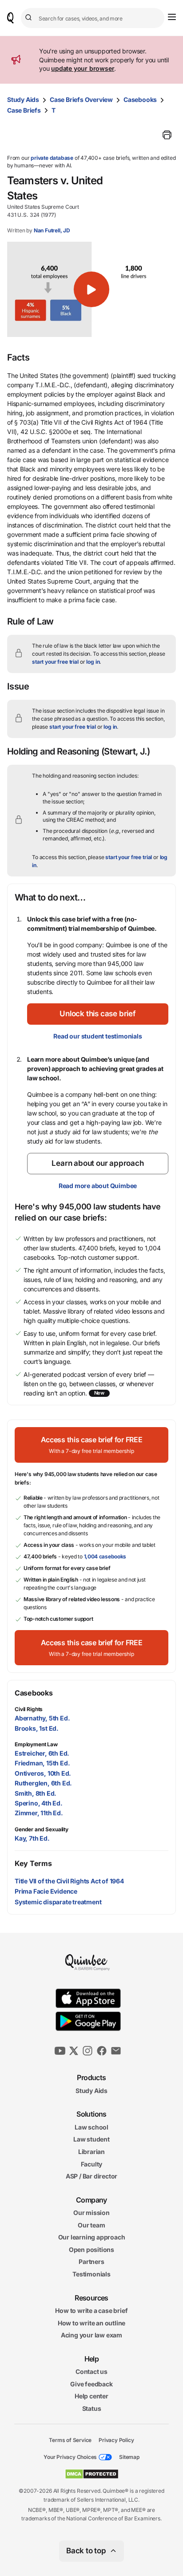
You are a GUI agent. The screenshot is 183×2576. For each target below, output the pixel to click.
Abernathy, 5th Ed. (42, 1718)
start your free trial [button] (55, 662)
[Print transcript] (167, 135)
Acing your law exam (91, 2335)
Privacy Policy (116, 2440)
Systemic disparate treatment (58, 1902)
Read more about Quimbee (98, 1186)
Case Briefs (24, 110)
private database (52, 158)
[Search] (30, 18)
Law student (91, 2139)
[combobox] (93, 18)
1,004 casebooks (105, 1556)
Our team (91, 2225)
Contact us (91, 2371)
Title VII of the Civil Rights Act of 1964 (69, 1881)
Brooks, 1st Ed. (37, 1728)
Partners (91, 2262)
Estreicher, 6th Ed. (42, 1753)
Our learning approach (92, 2237)
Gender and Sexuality (42, 1829)
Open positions (91, 2249)
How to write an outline (91, 2323)
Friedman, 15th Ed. (42, 1763)
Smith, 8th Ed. (36, 1793)
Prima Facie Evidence (46, 1891)
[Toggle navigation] (172, 17)
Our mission (91, 2213)
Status (92, 2408)
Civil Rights (29, 1709)
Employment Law (36, 1744)
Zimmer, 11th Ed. (39, 1813)
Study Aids (23, 99)
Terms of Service (70, 2440)
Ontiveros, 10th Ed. (43, 1773)
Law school (91, 2127)
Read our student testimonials (97, 1036)
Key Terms (33, 1863)
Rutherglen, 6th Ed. (43, 1783)
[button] (91, 289)
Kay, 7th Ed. (32, 1838)
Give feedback (91, 2384)
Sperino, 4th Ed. (39, 1803)
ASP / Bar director (91, 2176)
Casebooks (140, 99)
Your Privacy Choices (70, 2457)
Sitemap (129, 2457)
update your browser (83, 68)
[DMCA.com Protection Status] (92, 2474)
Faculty (92, 2164)
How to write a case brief (91, 2310)
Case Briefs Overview (81, 99)
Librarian (91, 2152)
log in (93, 662)
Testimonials (91, 2274)
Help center (91, 2396)
